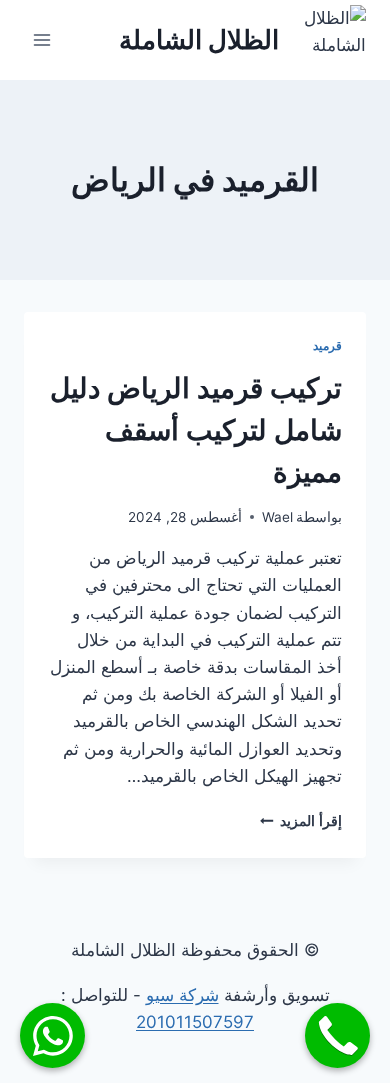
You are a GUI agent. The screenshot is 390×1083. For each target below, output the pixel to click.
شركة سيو (182, 995)
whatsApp (52, 1035)
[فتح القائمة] (42, 39)
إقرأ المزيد (301, 821)
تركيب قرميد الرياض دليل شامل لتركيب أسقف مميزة (196, 430)
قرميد (327, 345)
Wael (277, 517)
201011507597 (195, 1022)
